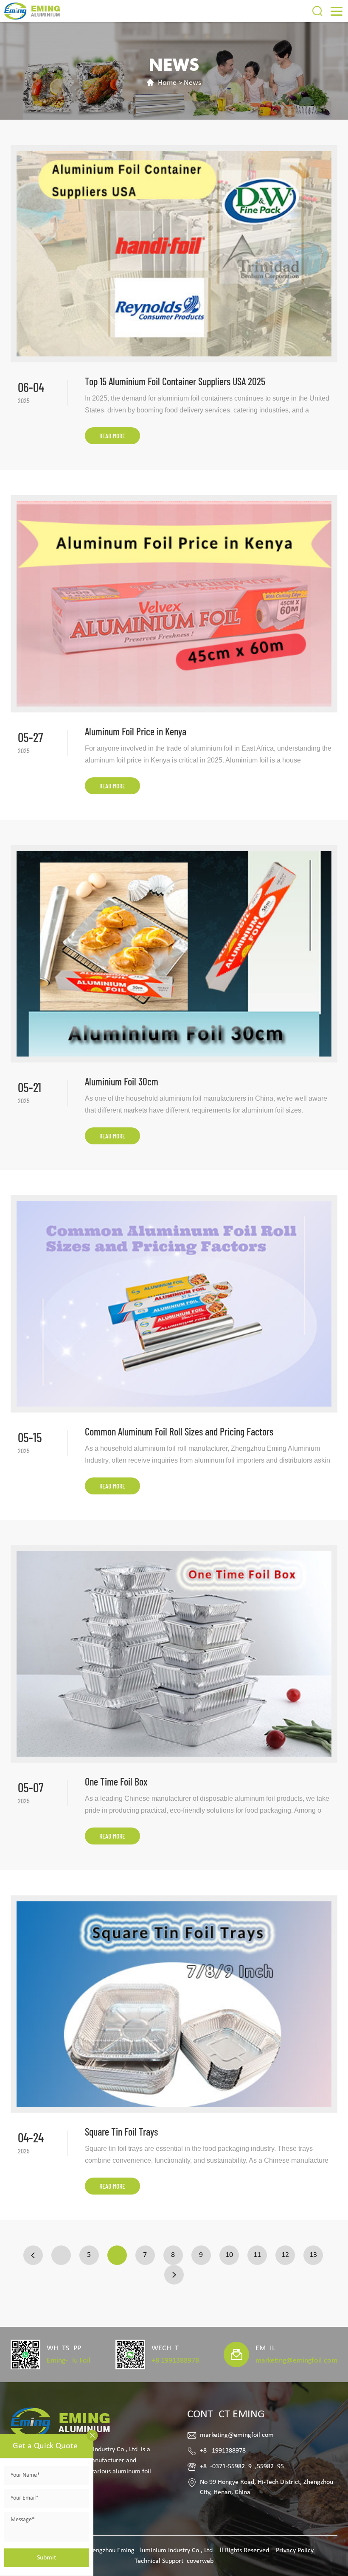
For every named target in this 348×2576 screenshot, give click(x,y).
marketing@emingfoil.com (296, 2361)
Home (167, 83)
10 (229, 2255)
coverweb (200, 2561)
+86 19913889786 (175, 2361)
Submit (46, 2558)
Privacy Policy (295, 2551)
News (192, 83)
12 (285, 2255)
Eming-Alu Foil (69, 2361)
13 (313, 2255)
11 (257, 2255)
